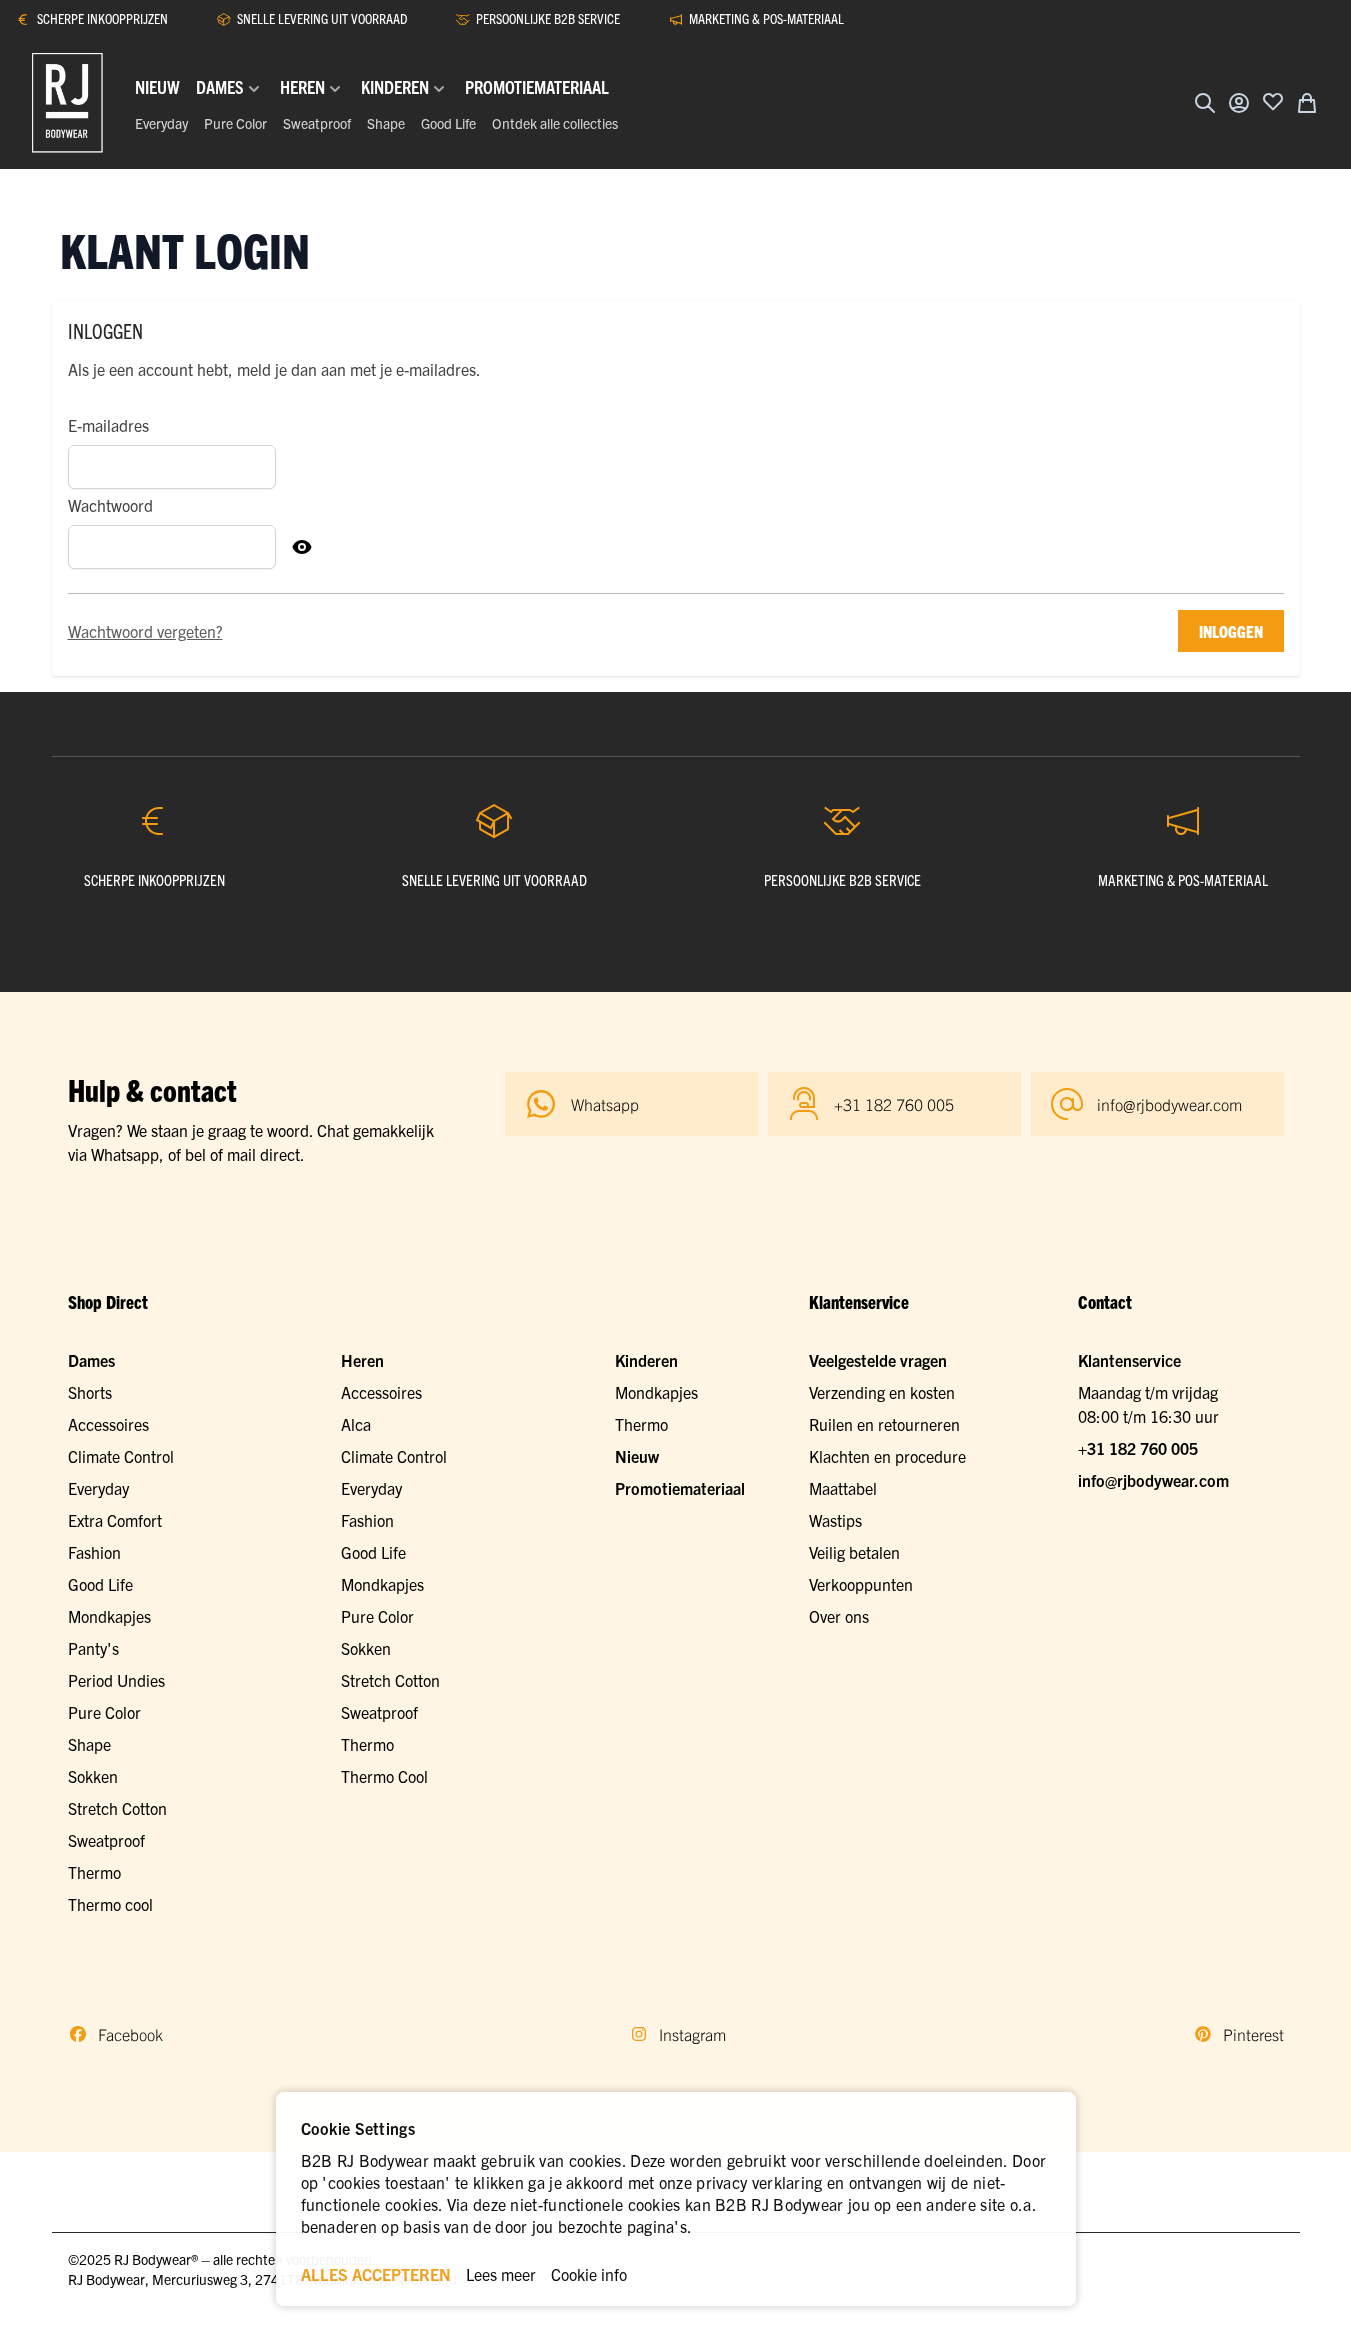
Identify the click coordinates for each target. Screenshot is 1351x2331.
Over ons (839, 1616)
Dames (91, 1360)
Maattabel (843, 1488)
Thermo (94, 1872)
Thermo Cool (384, 1776)
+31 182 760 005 (1138, 1448)
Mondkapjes (109, 1616)
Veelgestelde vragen (878, 1360)
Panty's (93, 1648)
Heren (362, 1360)
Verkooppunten (861, 1584)
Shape (386, 123)
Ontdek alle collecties (555, 123)
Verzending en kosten (882, 1392)
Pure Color (235, 123)
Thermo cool (110, 1904)
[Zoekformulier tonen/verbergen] (1205, 103)
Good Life (448, 123)
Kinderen (646, 1360)
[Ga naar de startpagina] (67, 103)
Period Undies (116, 1680)
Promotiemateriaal (680, 1488)
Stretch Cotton (117, 1808)
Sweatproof (317, 123)
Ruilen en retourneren (884, 1424)
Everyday (161, 123)
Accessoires (108, 1424)
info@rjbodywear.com (1153, 1480)
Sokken (93, 1776)
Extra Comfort (115, 1520)
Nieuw (637, 1456)
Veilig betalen (854, 1552)
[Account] (1239, 103)
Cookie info (589, 2274)
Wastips (835, 1520)
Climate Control (121, 1456)
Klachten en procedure (887, 1456)
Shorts (90, 1392)
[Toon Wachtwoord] (302, 547)
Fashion (94, 1552)
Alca (356, 1424)
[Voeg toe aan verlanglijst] (1273, 101)
